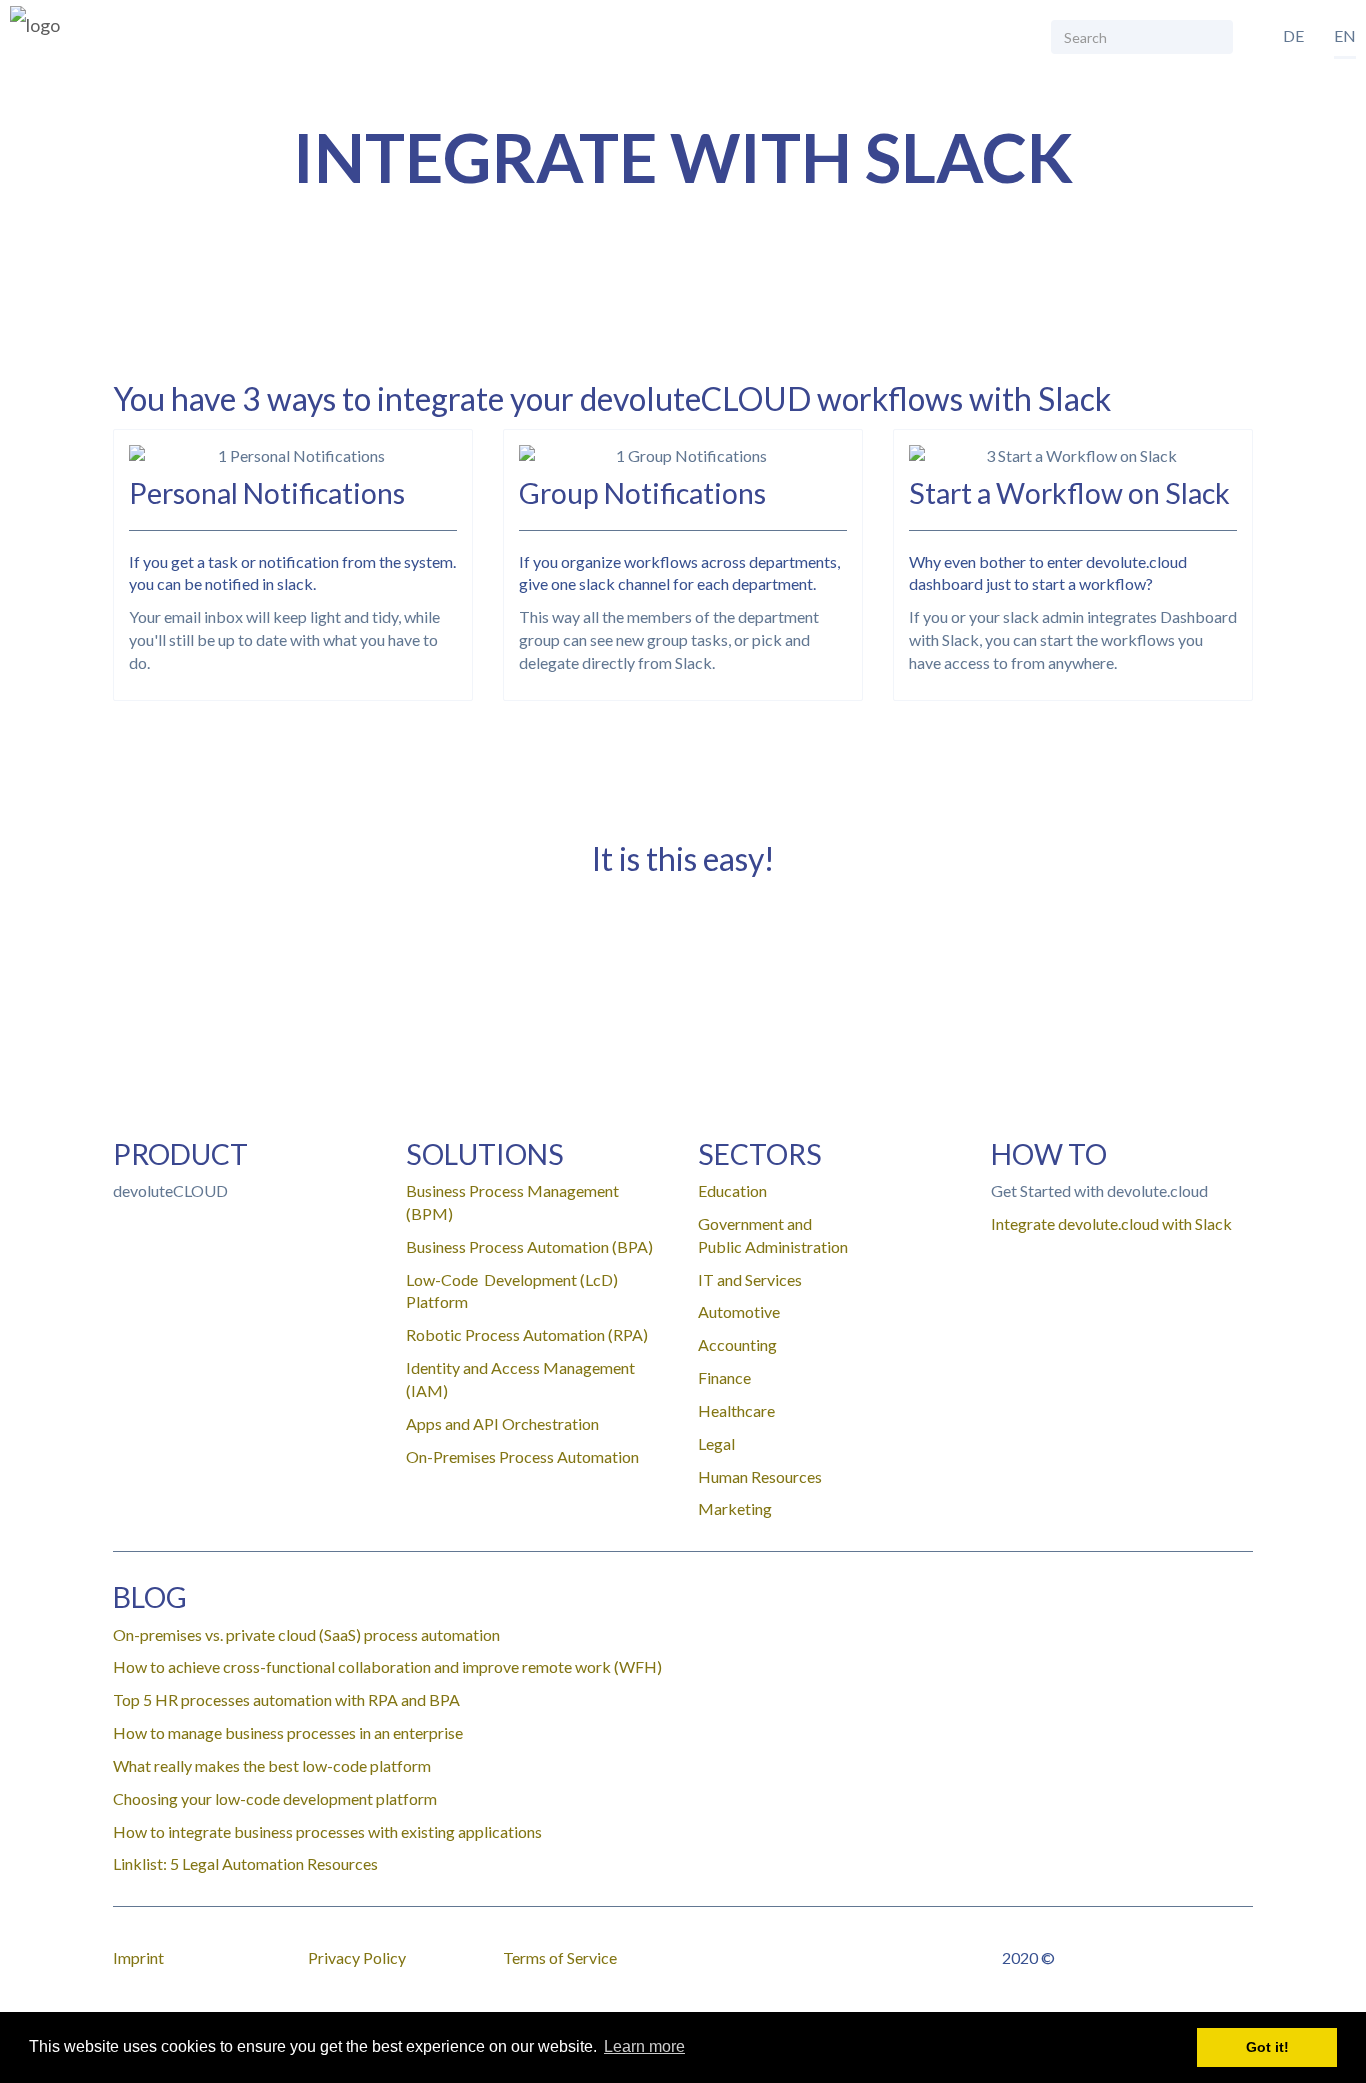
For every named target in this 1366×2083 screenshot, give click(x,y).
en (1345, 35)
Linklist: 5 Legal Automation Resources (245, 1863)
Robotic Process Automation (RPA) (527, 1334)
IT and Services (750, 1279)
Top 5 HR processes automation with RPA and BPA (286, 1699)
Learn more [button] (644, 2046)
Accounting (737, 1344)
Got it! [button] (1267, 2047)
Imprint (138, 1957)
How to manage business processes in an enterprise (288, 1732)
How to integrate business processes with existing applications (327, 1831)
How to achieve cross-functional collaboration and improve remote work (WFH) (387, 1666)
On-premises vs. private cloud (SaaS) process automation (306, 1634)
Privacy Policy (357, 1957)
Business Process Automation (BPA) (529, 1246)
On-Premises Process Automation (522, 1456)
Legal (716, 1443)
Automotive (739, 1311)
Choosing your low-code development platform (275, 1798)
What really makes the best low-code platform (272, 1765)
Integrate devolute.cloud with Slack (1111, 1223)
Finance (724, 1377)
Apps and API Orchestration (502, 1423)
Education (732, 1190)
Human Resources (760, 1476)
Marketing (735, 1508)
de (1293, 35)
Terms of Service (560, 1957)
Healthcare (736, 1410)
